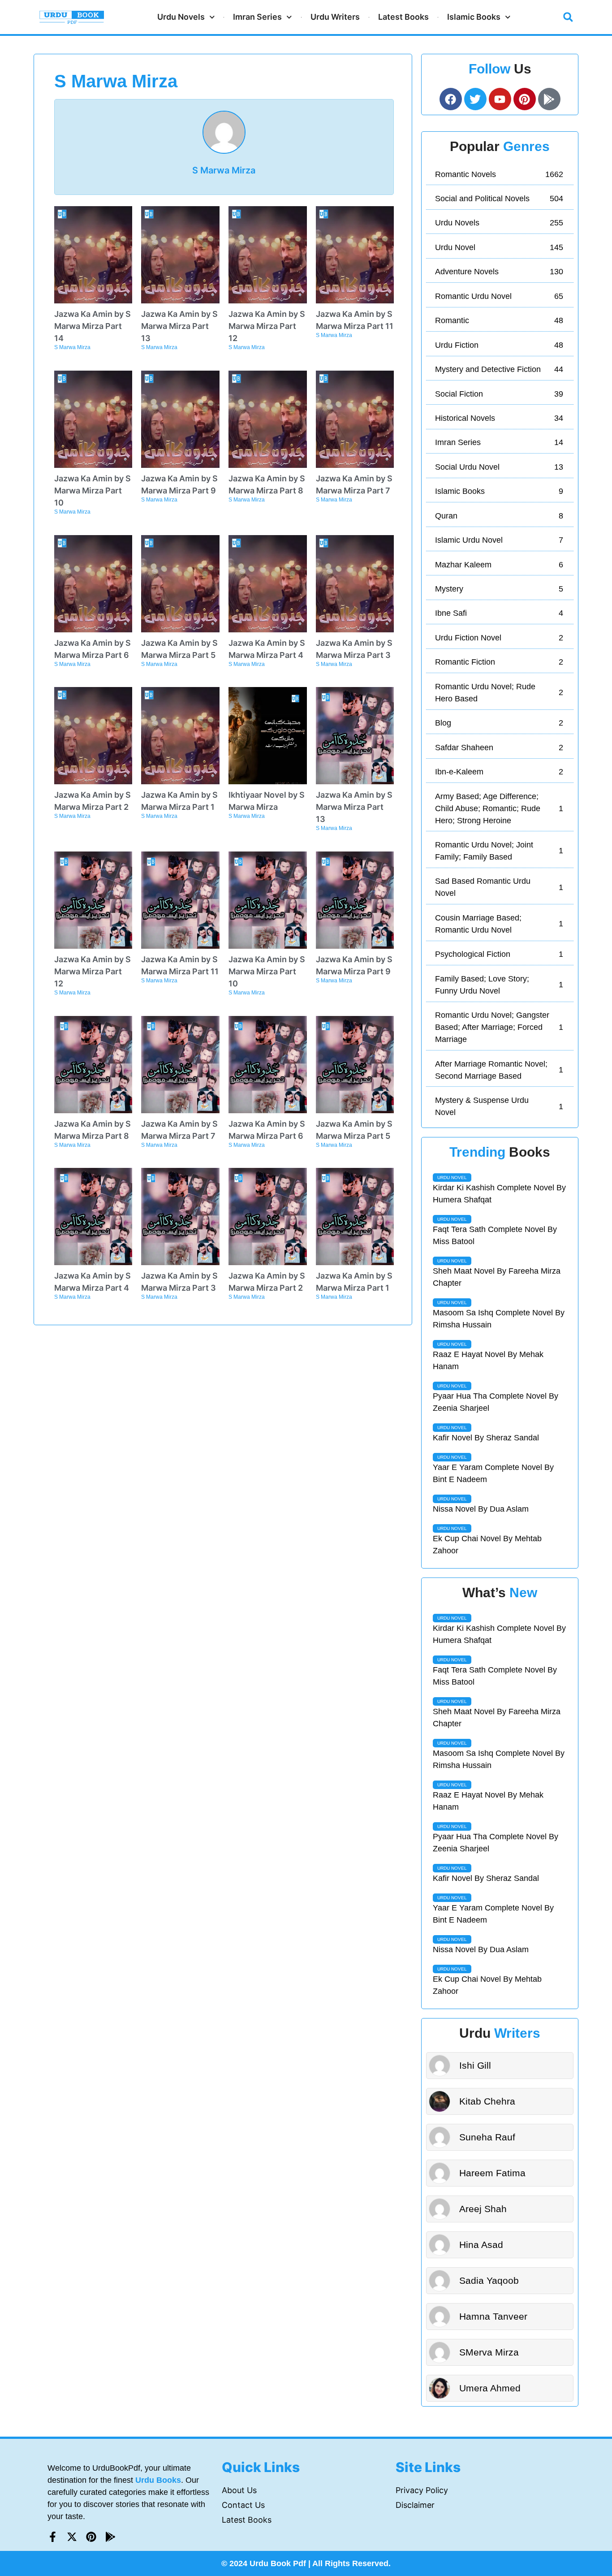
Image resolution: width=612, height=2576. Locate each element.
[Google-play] (549, 99)
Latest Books (403, 17)
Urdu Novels (181, 17)
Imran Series (257, 17)
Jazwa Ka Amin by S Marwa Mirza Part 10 (93, 491)
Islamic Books (474, 17)
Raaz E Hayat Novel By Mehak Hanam (488, 1360)
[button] (568, 17)
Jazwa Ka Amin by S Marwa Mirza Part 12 (267, 326)
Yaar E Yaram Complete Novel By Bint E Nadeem (493, 1473)
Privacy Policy (422, 2490)
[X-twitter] (72, 2537)
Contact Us (243, 2505)
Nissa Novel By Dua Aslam (481, 1509)
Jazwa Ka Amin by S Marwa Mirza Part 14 (93, 326)
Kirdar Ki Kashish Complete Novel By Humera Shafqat (499, 1194)
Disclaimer (415, 2505)
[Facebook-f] (53, 2537)
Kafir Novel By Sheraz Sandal (486, 1438)
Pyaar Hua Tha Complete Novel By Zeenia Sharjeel (496, 1402)
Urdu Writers (335, 17)
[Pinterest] (91, 2537)
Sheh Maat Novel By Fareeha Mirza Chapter (497, 1277)
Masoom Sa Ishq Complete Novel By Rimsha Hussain (499, 1319)
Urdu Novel (452, 1178)
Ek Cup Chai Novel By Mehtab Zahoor (487, 1545)
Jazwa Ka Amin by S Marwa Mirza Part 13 (179, 326)
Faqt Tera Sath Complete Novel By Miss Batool (495, 1235)
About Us (239, 2490)
